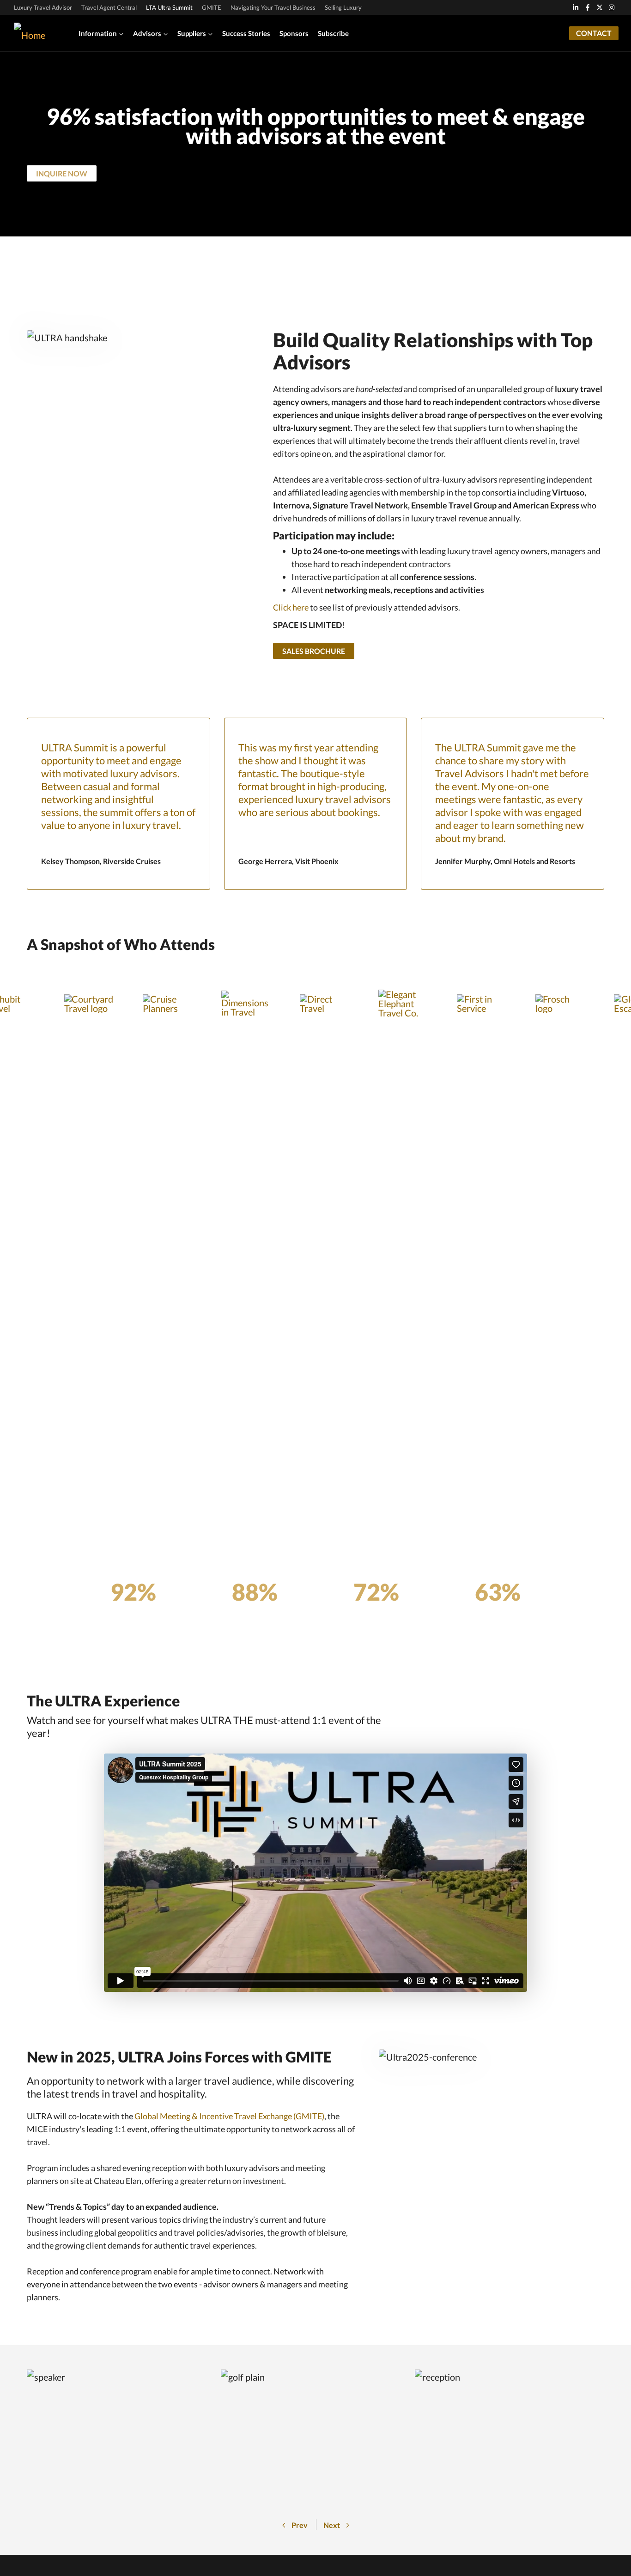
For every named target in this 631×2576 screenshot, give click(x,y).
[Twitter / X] (600, 7)
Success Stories (246, 33)
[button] (295, 2525)
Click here (291, 607)
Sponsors (294, 33)
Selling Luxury (343, 7)
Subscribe (333, 33)
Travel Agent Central (109, 7)
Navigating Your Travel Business (273, 7)
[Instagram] (612, 7)
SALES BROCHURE (314, 651)
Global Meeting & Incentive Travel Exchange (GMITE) (229, 2116)
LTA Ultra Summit (169, 7)
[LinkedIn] (576, 7)
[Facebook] (588, 7)
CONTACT (594, 33)
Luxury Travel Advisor (43, 7)
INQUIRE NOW (62, 173)
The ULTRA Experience (103, 1701)
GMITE (212, 7)
